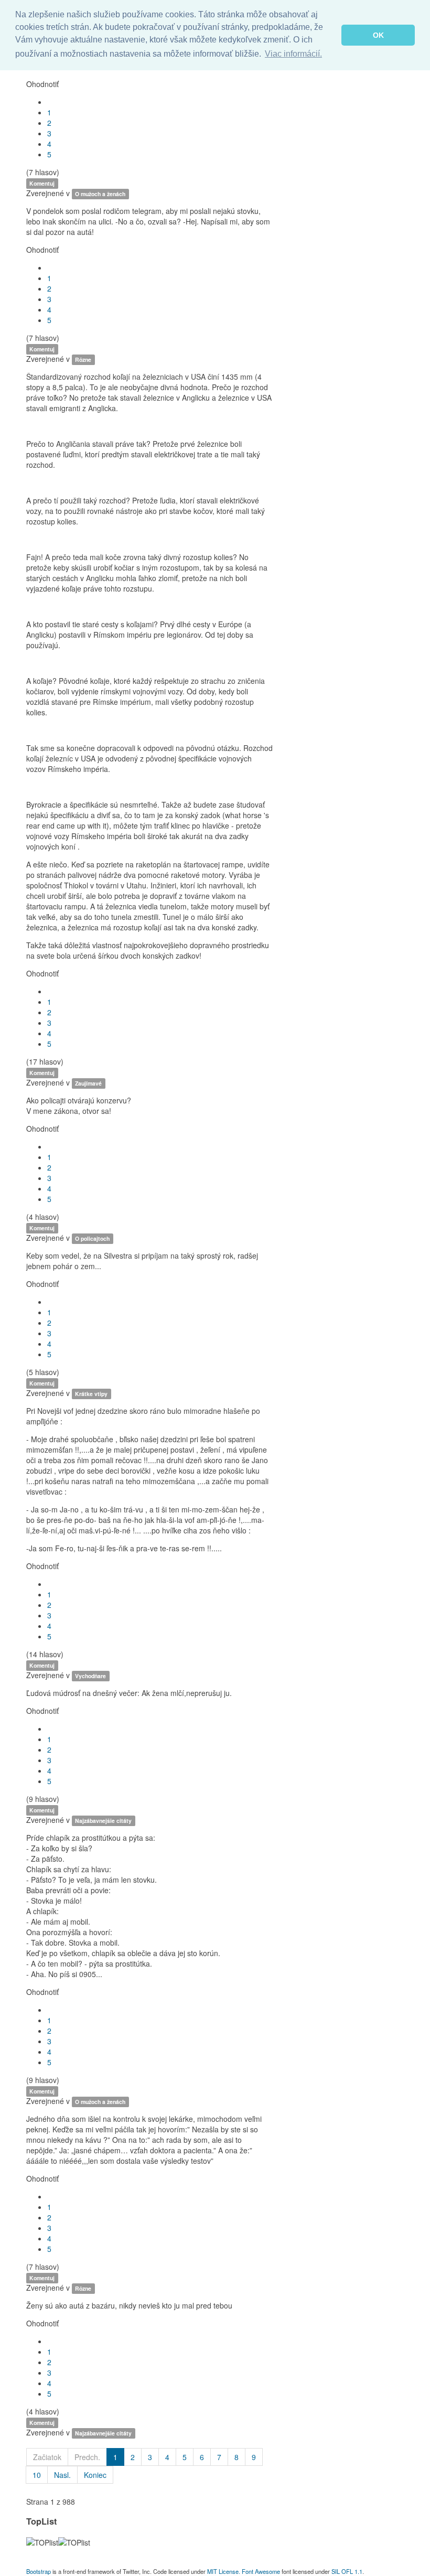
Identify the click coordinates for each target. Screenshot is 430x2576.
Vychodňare (90, 1676)
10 (37, 2475)
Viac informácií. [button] (293, 54)
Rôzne (83, 359)
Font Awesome (261, 2571)
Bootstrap (39, 2571)
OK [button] (378, 35)
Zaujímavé (88, 1083)
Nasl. (62, 2475)
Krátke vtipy (91, 1394)
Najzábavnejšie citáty (103, 1821)
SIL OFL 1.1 (347, 2571)
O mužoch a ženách (100, 194)
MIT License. (224, 2571)
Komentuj (42, 183)
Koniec (95, 2475)
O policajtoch (92, 1238)
